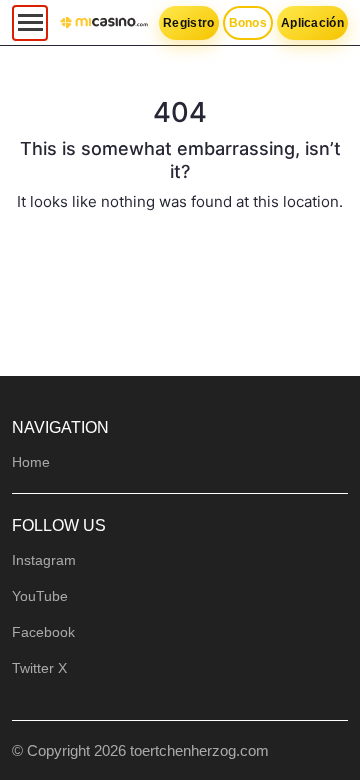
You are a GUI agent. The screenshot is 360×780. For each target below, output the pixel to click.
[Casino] (104, 23)
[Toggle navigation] (30, 23)
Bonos (248, 23)
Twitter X (39, 668)
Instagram (44, 560)
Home (31, 462)
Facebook (43, 632)
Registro (188, 23)
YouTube (40, 596)
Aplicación (312, 23)
